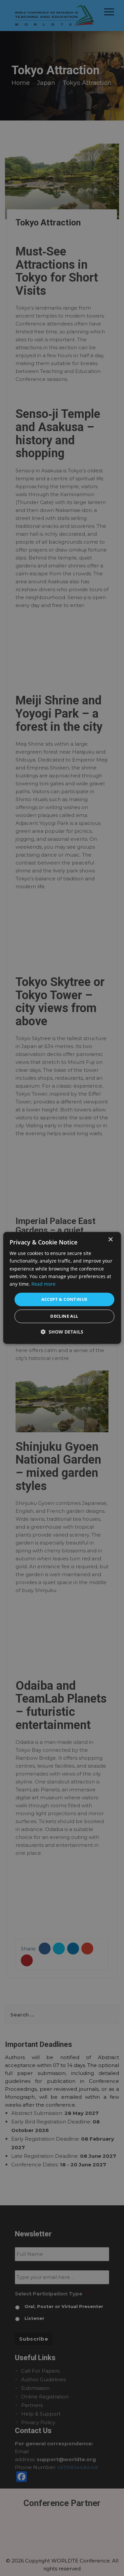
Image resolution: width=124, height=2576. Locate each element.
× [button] (110, 1240)
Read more (43, 1284)
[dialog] (62, 1288)
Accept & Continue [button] (64, 1299)
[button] (62, 1332)
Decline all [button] (64, 1316)
